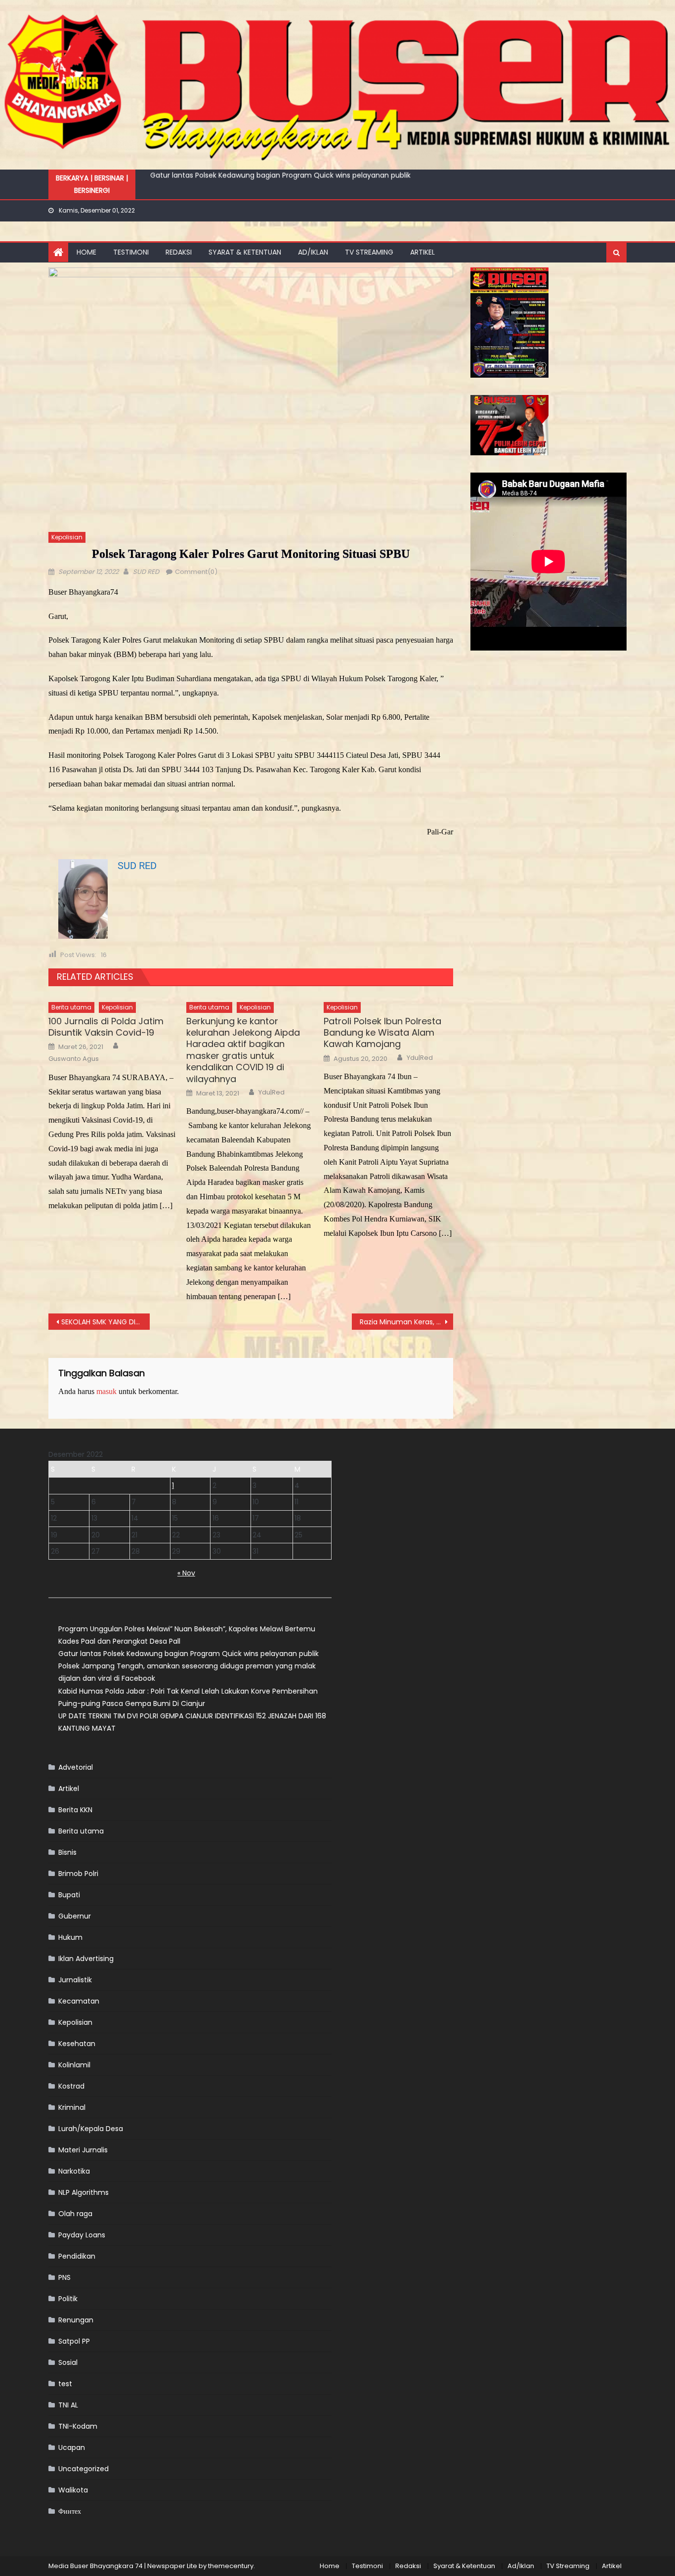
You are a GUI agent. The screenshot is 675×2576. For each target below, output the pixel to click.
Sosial (68, 2362)
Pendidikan (77, 2256)
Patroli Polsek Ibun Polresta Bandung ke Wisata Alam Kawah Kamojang (382, 1033)
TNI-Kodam (78, 2426)
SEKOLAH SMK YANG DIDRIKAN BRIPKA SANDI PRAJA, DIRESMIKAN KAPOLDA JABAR (105, 1322)
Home (86, 252)
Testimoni (131, 252)
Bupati (69, 1895)
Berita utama (71, 1007)
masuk (106, 1391)
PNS (64, 2277)
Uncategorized (84, 2469)
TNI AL (68, 2405)
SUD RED (146, 572)
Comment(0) (196, 572)
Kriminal (72, 2107)
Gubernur (75, 1916)
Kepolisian (67, 537)
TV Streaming (369, 252)
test (65, 2384)
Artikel (422, 252)
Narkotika (74, 2171)
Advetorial (76, 1767)
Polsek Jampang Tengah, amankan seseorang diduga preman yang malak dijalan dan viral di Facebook (328, 177)
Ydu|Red (272, 1092)
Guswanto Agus (74, 1059)
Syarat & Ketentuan (245, 252)
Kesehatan (77, 2044)
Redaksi (179, 252)
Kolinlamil (74, 2065)
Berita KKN (75, 1810)
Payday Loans (82, 2235)
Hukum (70, 1937)
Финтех (70, 2511)
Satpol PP (74, 2341)
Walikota (73, 2490)
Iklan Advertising (86, 1959)
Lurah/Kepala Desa (91, 2129)
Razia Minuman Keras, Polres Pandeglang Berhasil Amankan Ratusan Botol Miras (406, 1322)
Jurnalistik (75, 1980)
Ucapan (72, 2447)
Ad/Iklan (313, 252)
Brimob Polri (78, 1874)
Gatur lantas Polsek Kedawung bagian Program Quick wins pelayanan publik (189, 1654)
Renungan (76, 2320)
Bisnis (67, 1852)
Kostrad (71, 2086)
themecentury (231, 2566)
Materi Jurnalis (83, 2150)
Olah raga (75, 2214)
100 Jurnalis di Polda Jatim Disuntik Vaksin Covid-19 (106, 1027)
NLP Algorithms (84, 2192)
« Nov (186, 1573)
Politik (68, 2299)
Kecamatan (79, 2001)
